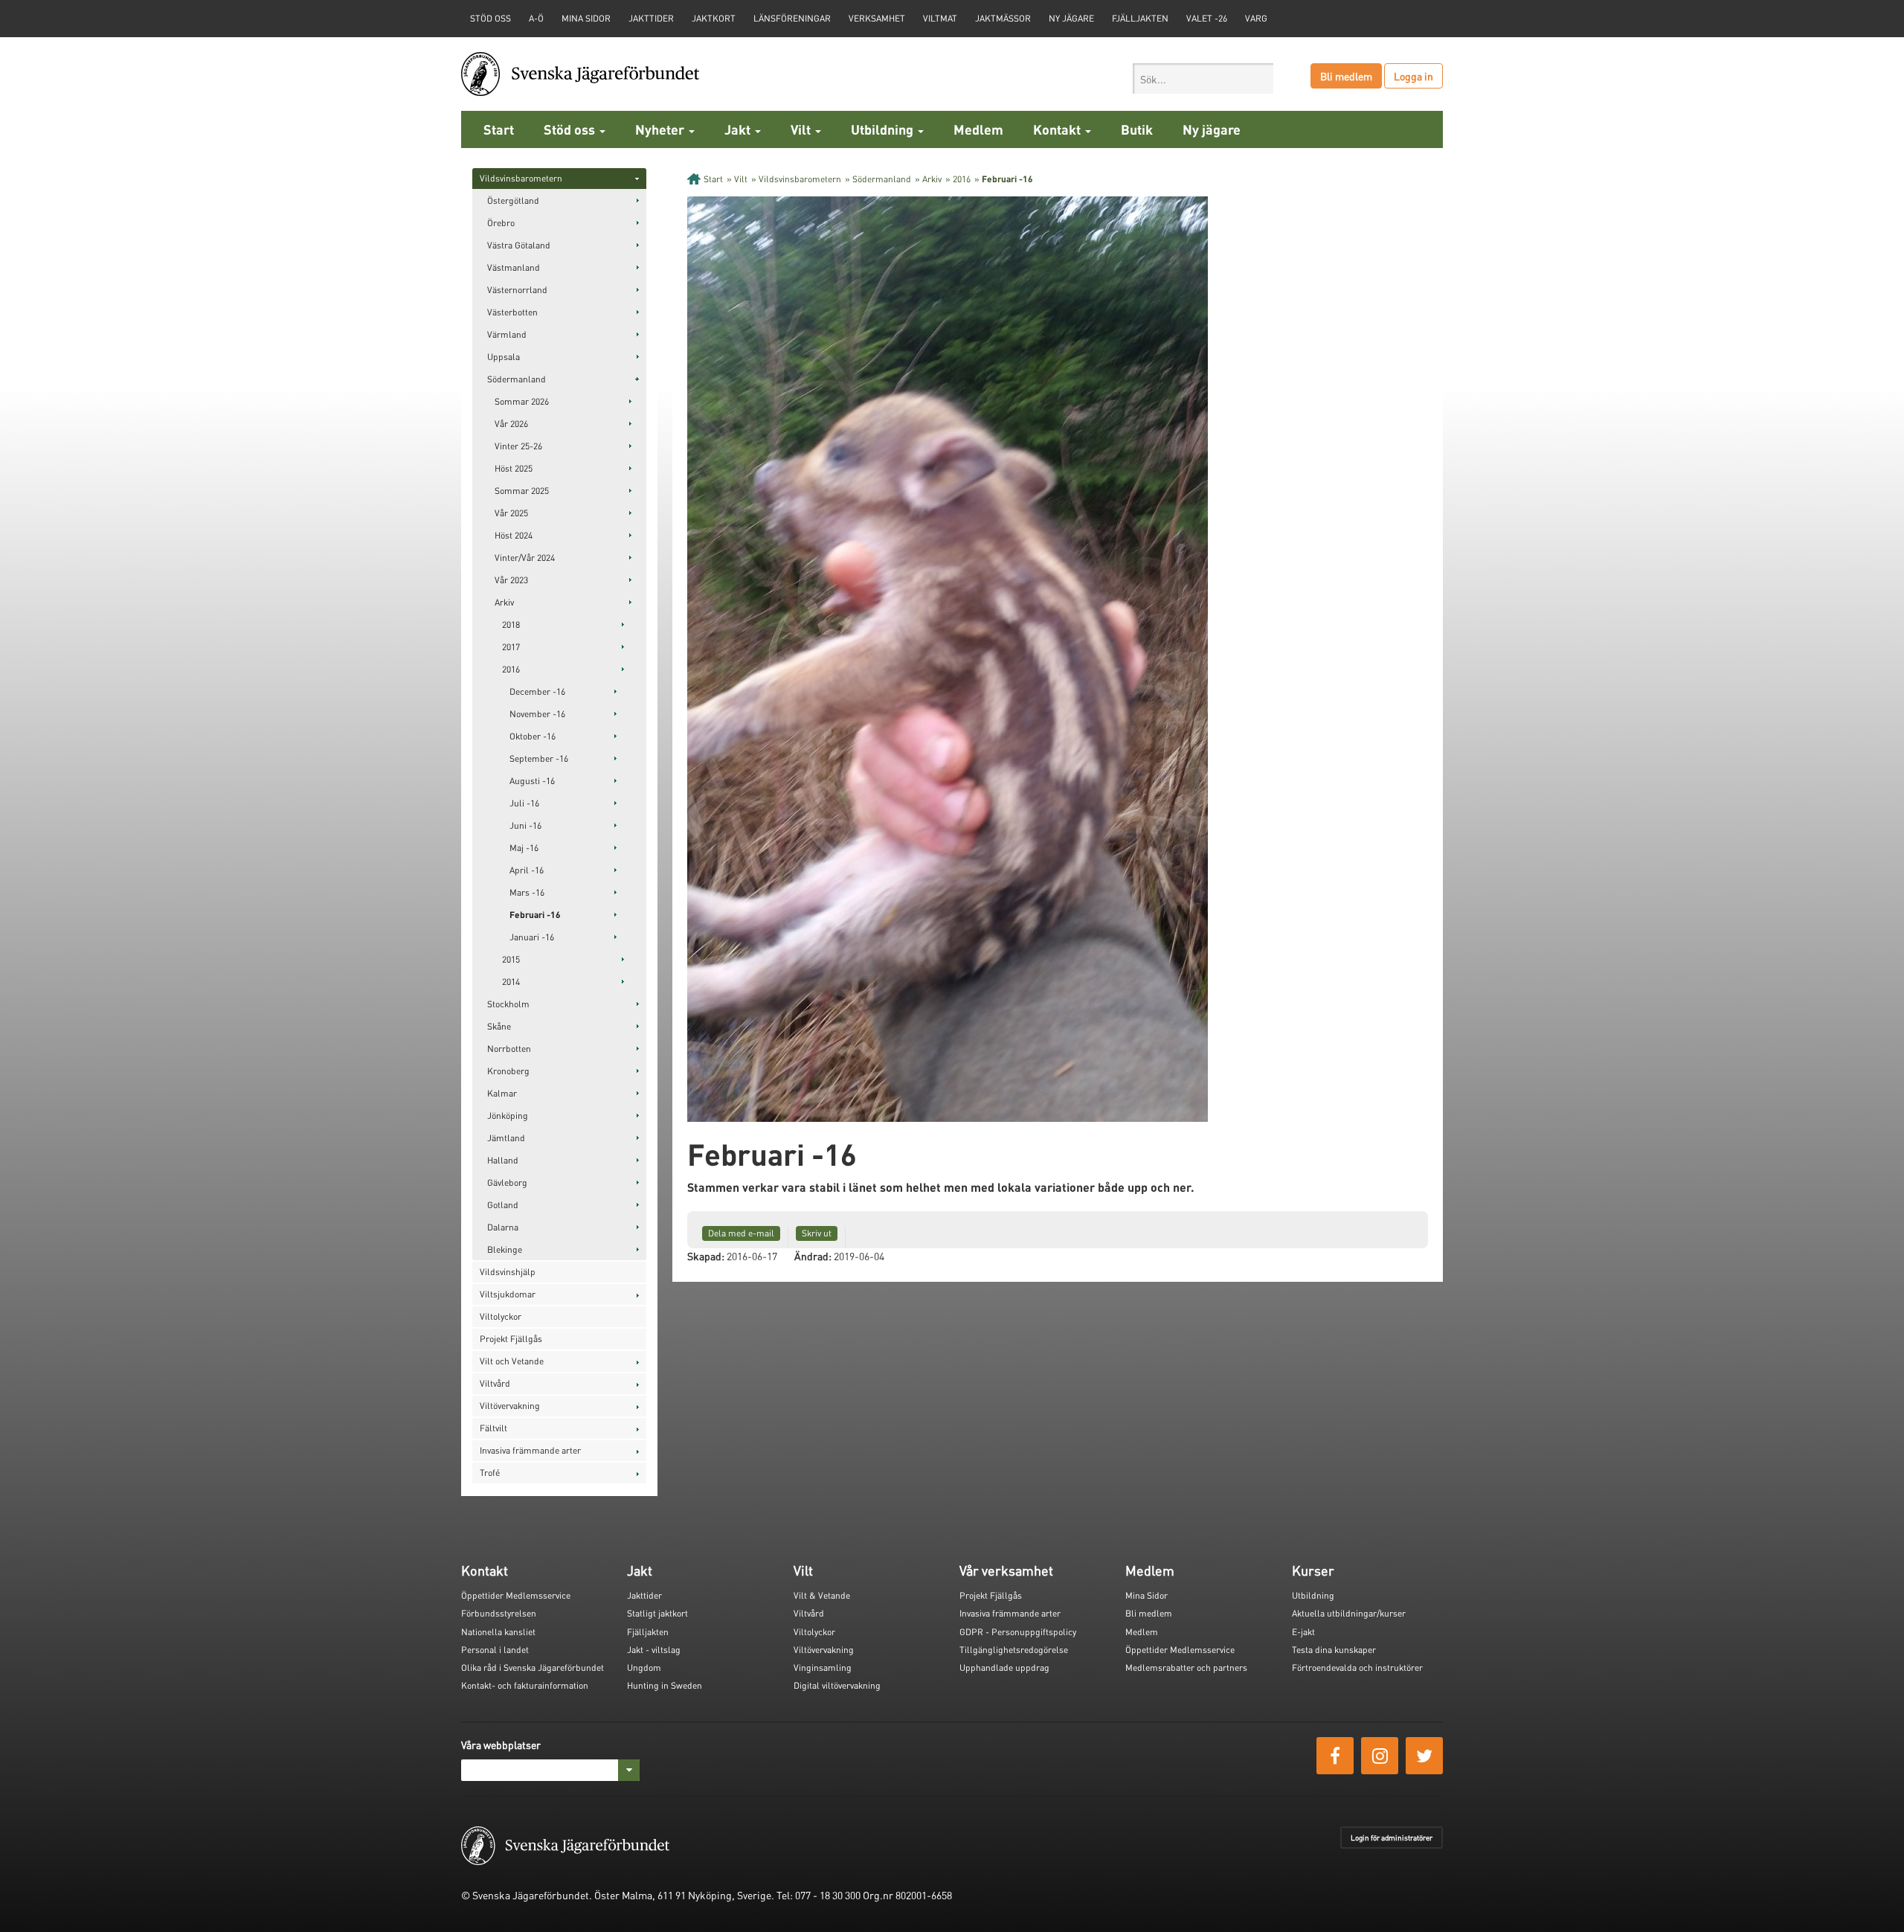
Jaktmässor (1003, 18)
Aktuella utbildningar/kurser (1349, 1613)
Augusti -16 (532, 781)
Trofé (490, 1473)
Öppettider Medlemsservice (516, 1595)
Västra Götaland (519, 245)
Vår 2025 (511, 513)
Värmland (507, 334)
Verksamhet (877, 18)
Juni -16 (525, 825)
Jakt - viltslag (654, 1650)
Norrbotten (509, 1049)
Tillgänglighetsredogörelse (1014, 1650)
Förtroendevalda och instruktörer (1357, 1668)
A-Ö (536, 18)
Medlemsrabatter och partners (1186, 1668)
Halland (503, 1160)
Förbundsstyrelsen (499, 1613)
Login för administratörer (1392, 1838)
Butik (1137, 129)
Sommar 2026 (522, 401)
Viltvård (495, 1383)
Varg (1256, 18)
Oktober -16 (533, 736)
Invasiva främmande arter (530, 1450)
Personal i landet (495, 1650)
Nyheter (661, 129)
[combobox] (1203, 78)
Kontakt (1058, 129)
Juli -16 (524, 803)
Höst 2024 (514, 535)
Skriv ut (817, 1233)
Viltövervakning (510, 1406)
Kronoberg (508, 1071)
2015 (511, 959)
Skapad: (706, 1256)
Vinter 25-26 (518, 446)
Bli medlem (1346, 76)
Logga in (1413, 76)
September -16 (539, 758)
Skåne (499, 1026)
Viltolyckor (501, 1316)
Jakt (739, 129)
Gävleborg (507, 1182)
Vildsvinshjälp (508, 1272)
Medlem (978, 129)
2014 (511, 982)
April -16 (527, 870)
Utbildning (884, 129)
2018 (511, 625)
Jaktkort (714, 18)
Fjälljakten (1140, 18)
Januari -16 (532, 937)
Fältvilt (493, 1428)
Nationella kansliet (498, 1632)
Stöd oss (571, 129)
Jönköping (508, 1116)
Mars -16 (527, 892)
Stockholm (508, 1004)
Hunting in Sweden (665, 1685)
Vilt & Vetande (822, 1595)
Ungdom (644, 1668)
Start (499, 129)
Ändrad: (813, 1256)
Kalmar (502, 1093)
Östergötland (513, 200)
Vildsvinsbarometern (521, 178)
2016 (511, 669)
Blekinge (505, 1249)
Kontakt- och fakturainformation (525, 1685)
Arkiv (504, 602)
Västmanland (514, 267)
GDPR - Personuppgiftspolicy (1018, 1632)
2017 (511, 647)
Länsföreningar (792, 18)
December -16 (537, 691)
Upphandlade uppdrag (1004, 1668)
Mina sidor (586, 18)
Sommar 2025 (522, 491)
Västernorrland (517, 290)
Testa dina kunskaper (1334, 1650)
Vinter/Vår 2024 (525, 558)
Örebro (501, 223)
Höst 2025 (514, 468)
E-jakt (1303, 1632)
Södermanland (517, 379)
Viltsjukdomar (508, 1294)
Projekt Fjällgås (511, 1339)
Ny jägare (1071, 18)
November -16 (537, 714)
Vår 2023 (511, 580)
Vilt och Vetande (512, 1361)
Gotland (503, 1205)
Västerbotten (512, 312)
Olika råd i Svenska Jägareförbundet (533, 1668)
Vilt (802, 129)
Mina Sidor (1146, 1595)
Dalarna (503, 1227)
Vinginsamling (823, 1668)
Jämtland (506, 1138)
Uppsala (504, 357)
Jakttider (651, 18)
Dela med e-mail (741, 1233)
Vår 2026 (511, 424)
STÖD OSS (491, 18)
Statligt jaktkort (657, 1613)
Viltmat (940, 18)
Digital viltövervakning (837, 1685)
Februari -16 (535, 915)
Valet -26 (1207, 18)
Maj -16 (524, 848)
